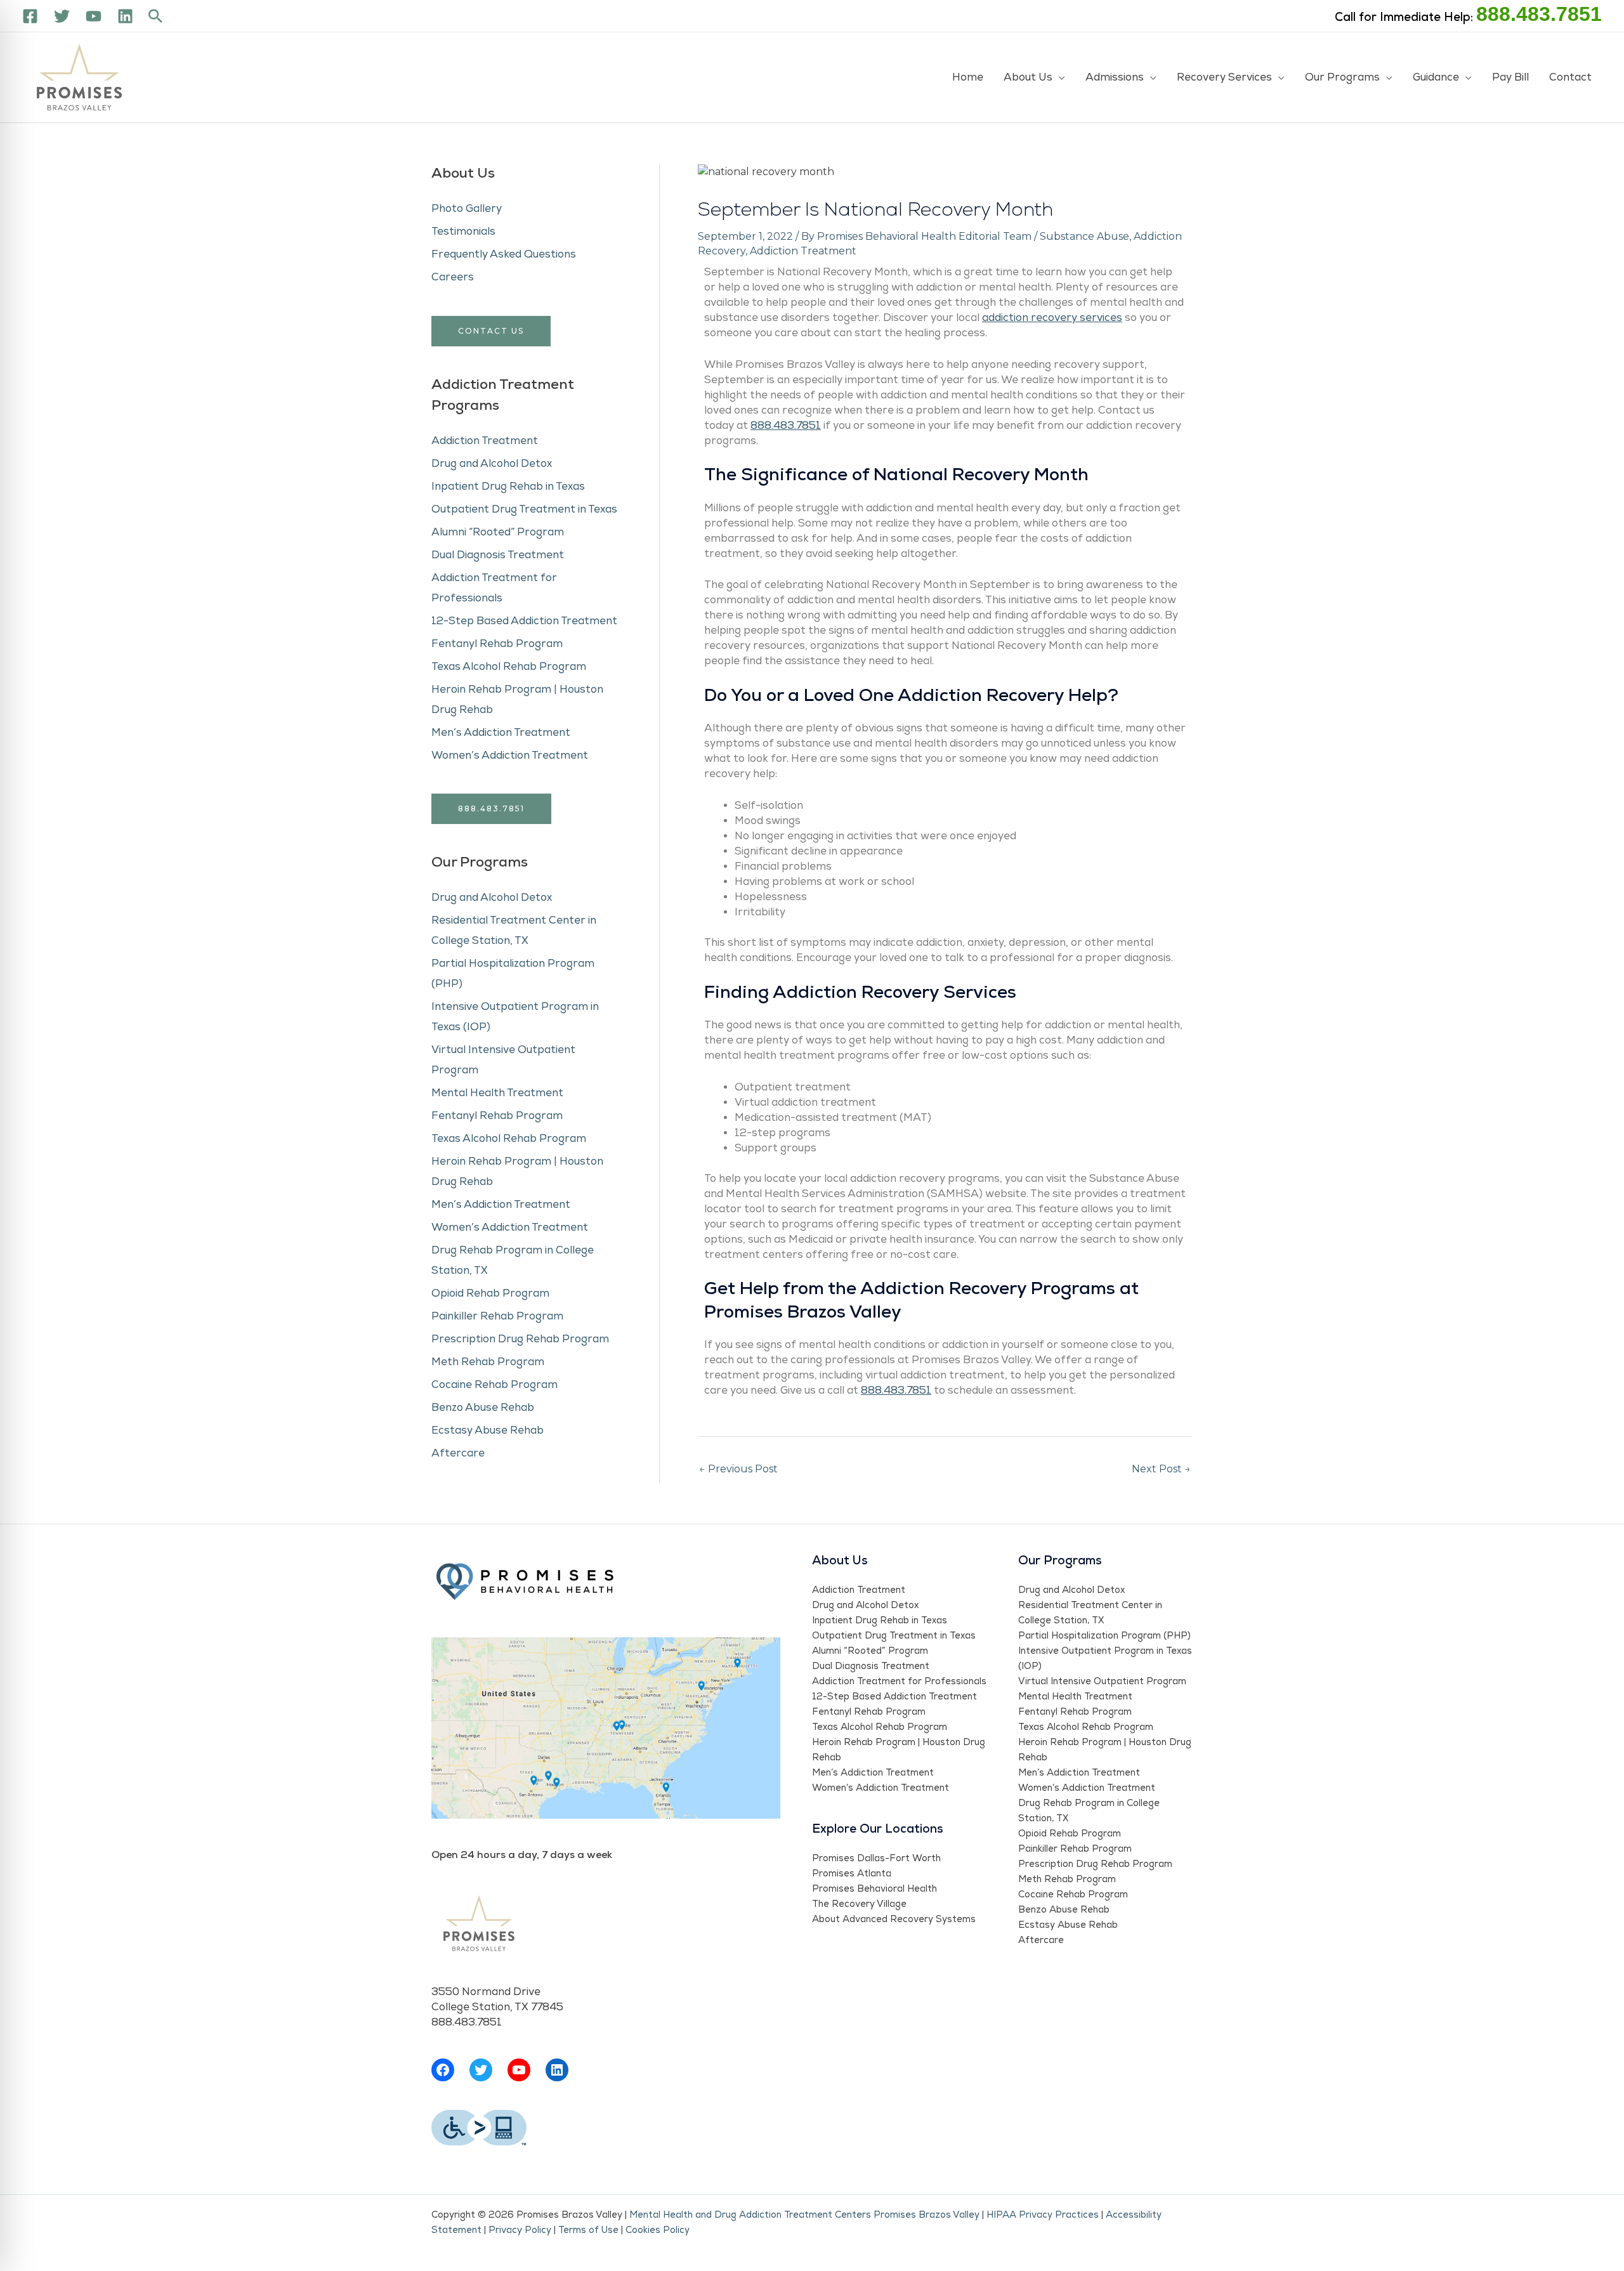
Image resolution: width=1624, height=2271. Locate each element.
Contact (1570, 77)
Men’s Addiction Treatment (501, 733)
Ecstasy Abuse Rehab (488, 1430)
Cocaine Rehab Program (494, 1385)
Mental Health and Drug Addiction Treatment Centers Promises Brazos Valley (804, 2215)
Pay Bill (1510, 77)
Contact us (491, 331)
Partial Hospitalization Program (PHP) (1104, 1636)
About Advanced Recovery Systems (894, 1919)
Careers (453, 277)
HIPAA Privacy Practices (1043, 2215)
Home (968, 77)
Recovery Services (1224, 77)
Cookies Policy (658, 2230)
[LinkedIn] (557, 2070)
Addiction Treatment (485, 441)
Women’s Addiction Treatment (510, 756)
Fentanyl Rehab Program (497, 644)
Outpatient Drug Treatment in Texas (524, 509)
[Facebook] (30, 16)
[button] (155, 16)
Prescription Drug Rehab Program (520, 1339)
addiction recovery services (1052, 318)
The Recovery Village (859, 1904)
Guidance (1436, 77)
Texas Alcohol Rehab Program (509, 667)
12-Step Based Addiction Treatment (524, 621)
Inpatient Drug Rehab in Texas (508, 487)
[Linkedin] (125, 16)
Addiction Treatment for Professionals (899, 1681)
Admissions (1115, 77)
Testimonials (463, 232)
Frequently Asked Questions (504, 254)
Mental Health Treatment (497, 1093)
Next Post (1161, 1469)
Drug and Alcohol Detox (492, 464)
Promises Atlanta (852, 1874)
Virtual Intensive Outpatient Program (1102, 1681)
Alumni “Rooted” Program (498, 532)
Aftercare (458, 1453)
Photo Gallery (467, 209)
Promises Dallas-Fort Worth (876, 1858)
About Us (1028, 77)
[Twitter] (62, 16)
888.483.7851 (1539, 14)
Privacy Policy (520, 2230)
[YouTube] (94, 16)
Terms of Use (588, 2230)
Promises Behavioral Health (874, 1889)
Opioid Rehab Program (490, 1293)
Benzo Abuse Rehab (483, 1408)
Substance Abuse (1084, 236)
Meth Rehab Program (488, 1362)
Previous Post (738, 1469)
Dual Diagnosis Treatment (498, 555)
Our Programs (1342, 77)
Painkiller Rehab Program (497, 1316)
